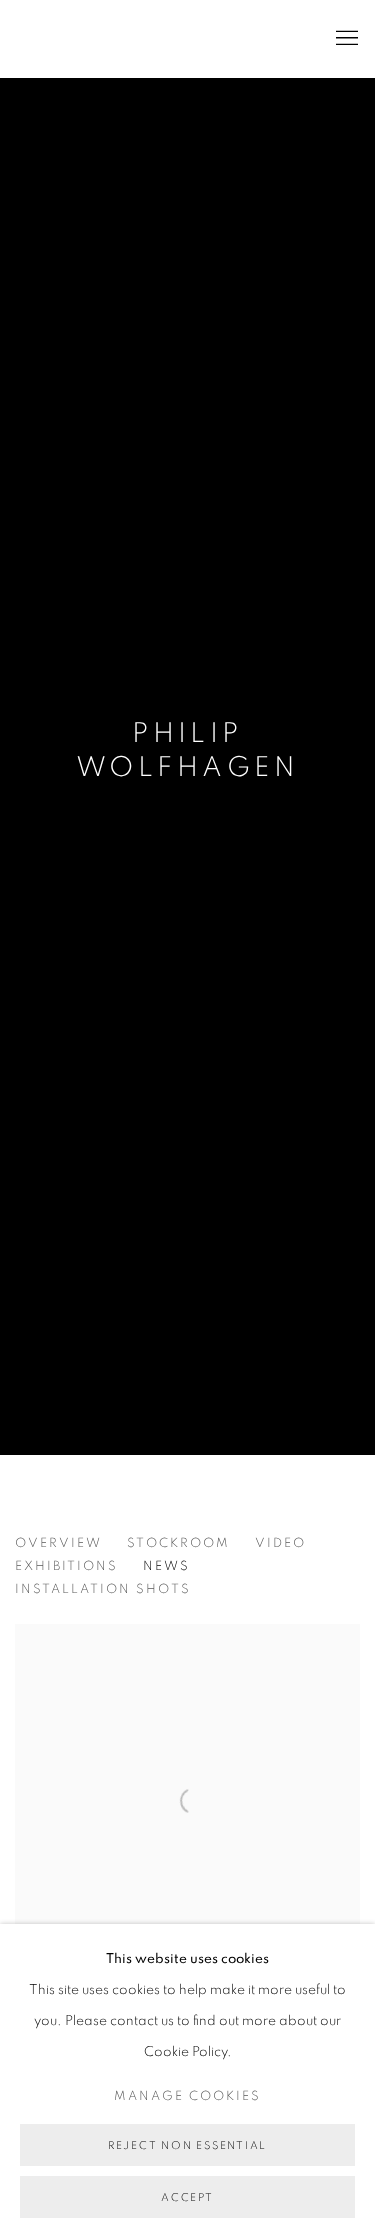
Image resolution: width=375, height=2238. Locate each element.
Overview (58, 1543)
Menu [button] (345, 39)
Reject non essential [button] (187, 2145)
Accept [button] (187, 2197)
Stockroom (178, 1543)
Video (280, 1543)
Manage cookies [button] (187, 2096)
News (166, 1566)
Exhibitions (66, 1566)
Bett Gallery (105, 38)
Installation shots (103, 1589)
